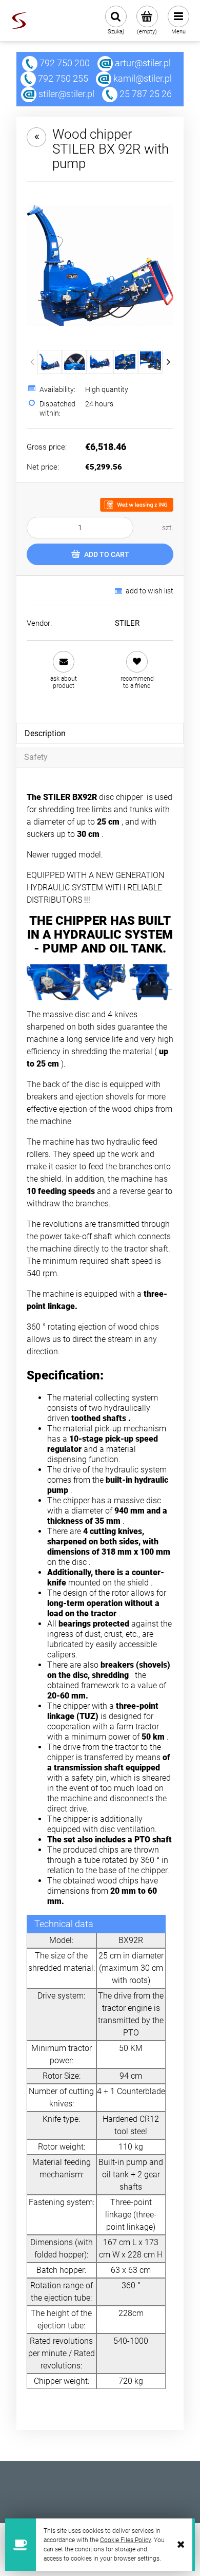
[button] (63, 670)
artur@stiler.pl (143, 63)
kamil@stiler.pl (143, 78)
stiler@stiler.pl (66, 94)
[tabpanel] (100, 1590)
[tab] (100, 733)
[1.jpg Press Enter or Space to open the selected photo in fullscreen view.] (100, 266)
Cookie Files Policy (125, 2540)
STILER (127, 623)
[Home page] (19, 21)
